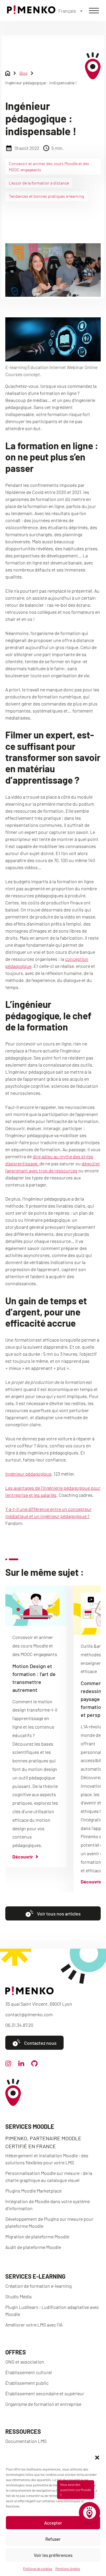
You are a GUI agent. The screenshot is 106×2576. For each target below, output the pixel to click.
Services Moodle (30, 2126)
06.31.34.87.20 (19, 2025)
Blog (23, 73)
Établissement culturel (29, 2372)
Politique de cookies (38, 2568)
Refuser (53, 2539)
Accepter (53, 2523)
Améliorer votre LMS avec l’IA (34, 2325)
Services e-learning (35, 2276)
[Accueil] (31, 12)
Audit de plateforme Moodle (33, 2247)
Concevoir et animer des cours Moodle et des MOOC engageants (49, 167)
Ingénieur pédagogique (28, 1474)
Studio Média (18, 2296)
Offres (16, 2352)
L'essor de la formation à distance (39, 183)
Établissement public (27, 2383)
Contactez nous (40, 2043)
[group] (36, 1726)
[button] (97, 2458)
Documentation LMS (26, 2441)
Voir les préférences (53, 2555)
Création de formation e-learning (38, 2286)
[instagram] (8, 2065)
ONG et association (25, 2362)
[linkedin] (21, 2064)
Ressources (23, 2431)
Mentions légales (68, 2568)
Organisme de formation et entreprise (43, 2404)
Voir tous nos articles (59, 1914)
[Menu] (94, 11)
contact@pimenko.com (29, 2014)
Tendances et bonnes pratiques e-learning (46, 196)
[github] (34, 2065)
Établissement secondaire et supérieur (45, 2393)
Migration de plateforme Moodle (37, 2236)
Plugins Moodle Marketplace (33, 2191)
